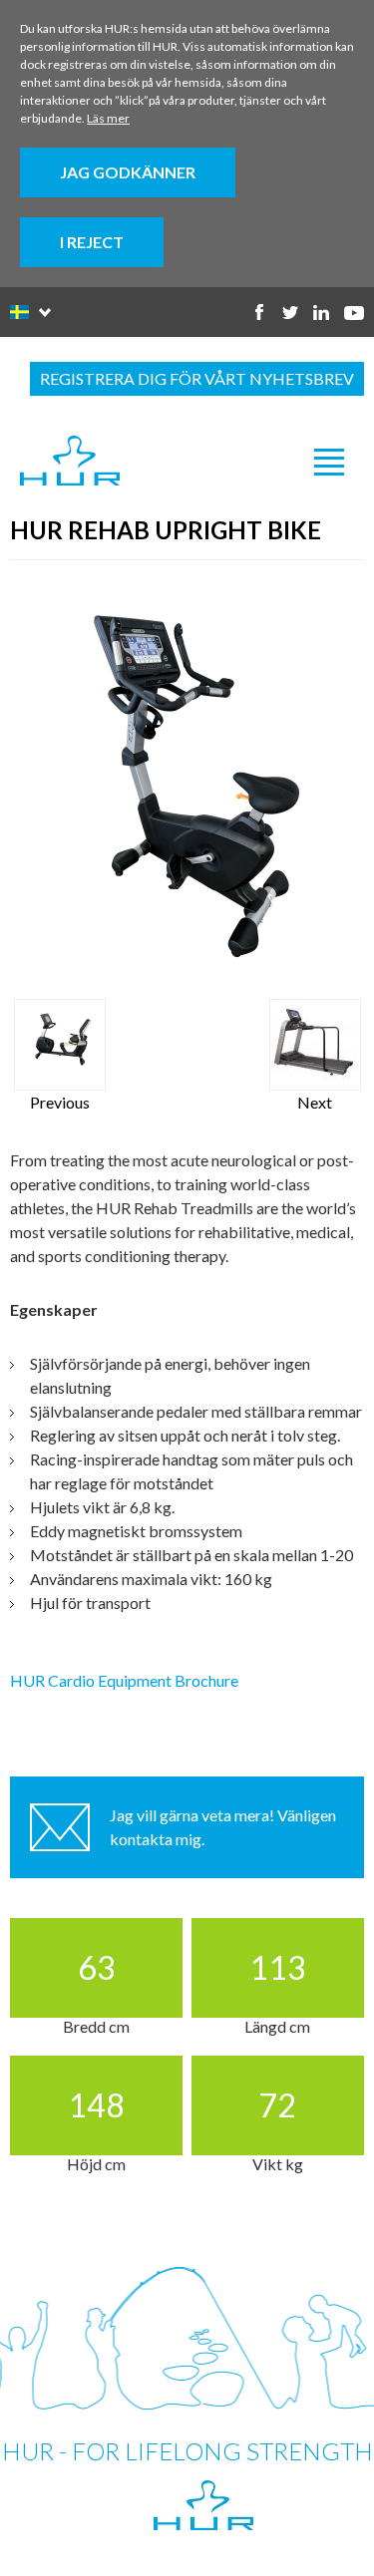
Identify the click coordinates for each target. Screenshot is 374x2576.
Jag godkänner (128, 172)
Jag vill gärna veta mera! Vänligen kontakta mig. (223, 1827)
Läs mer (108, 118)
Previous (60, 1102)
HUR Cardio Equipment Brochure (124, 1680)
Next (315, 1102)
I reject (92, 242)
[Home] (70, 462)
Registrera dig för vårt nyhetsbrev (197, 378)
